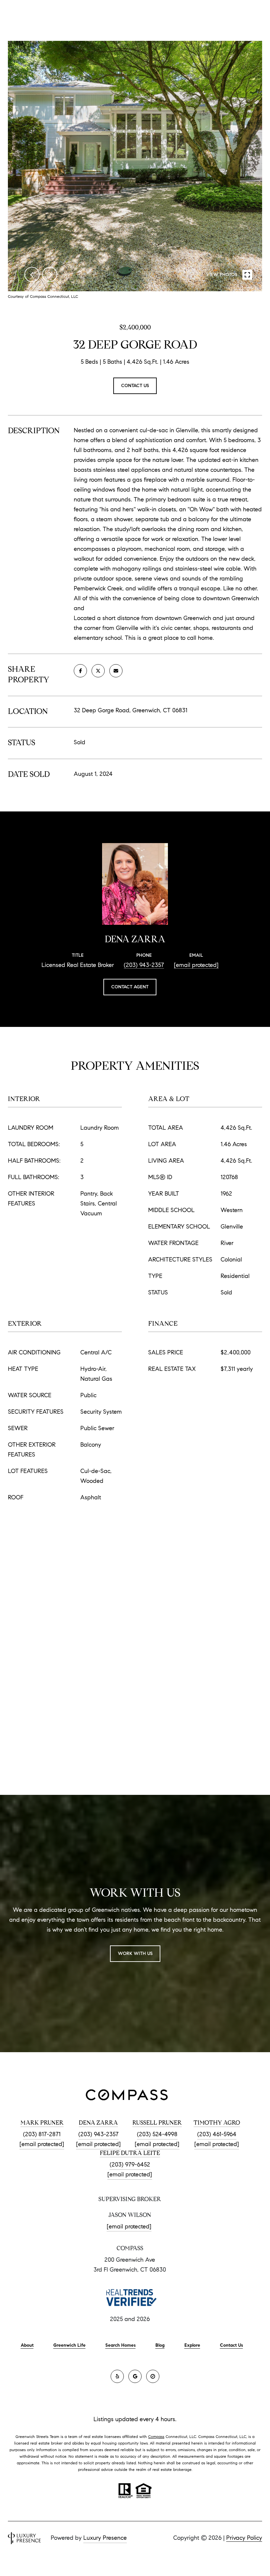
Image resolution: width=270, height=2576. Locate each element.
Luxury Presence (105, 2538)
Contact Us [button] (135, 386)
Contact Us (231, 2345)
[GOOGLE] (135, 2376)
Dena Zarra (98, 2123)
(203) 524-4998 (157, 2134)
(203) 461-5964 (217, 2134)
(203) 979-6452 (130, 2165)
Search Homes (121, 2345)
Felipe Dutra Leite (130, 2153)
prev (32, 274)
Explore (192, 2345)
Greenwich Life (69, 2345)
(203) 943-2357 (144, 965)
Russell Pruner (157, 2123)
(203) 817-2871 (42, 2134)
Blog (160, 2345)
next (50, 274)
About (27, 2345)
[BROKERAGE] (153, 2376)
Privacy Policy (244, 2538)
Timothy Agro (217, 2123)
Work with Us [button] (135, 1953)
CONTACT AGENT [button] (130, 987)
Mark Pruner (42, 2123)
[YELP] (117, 2376)
